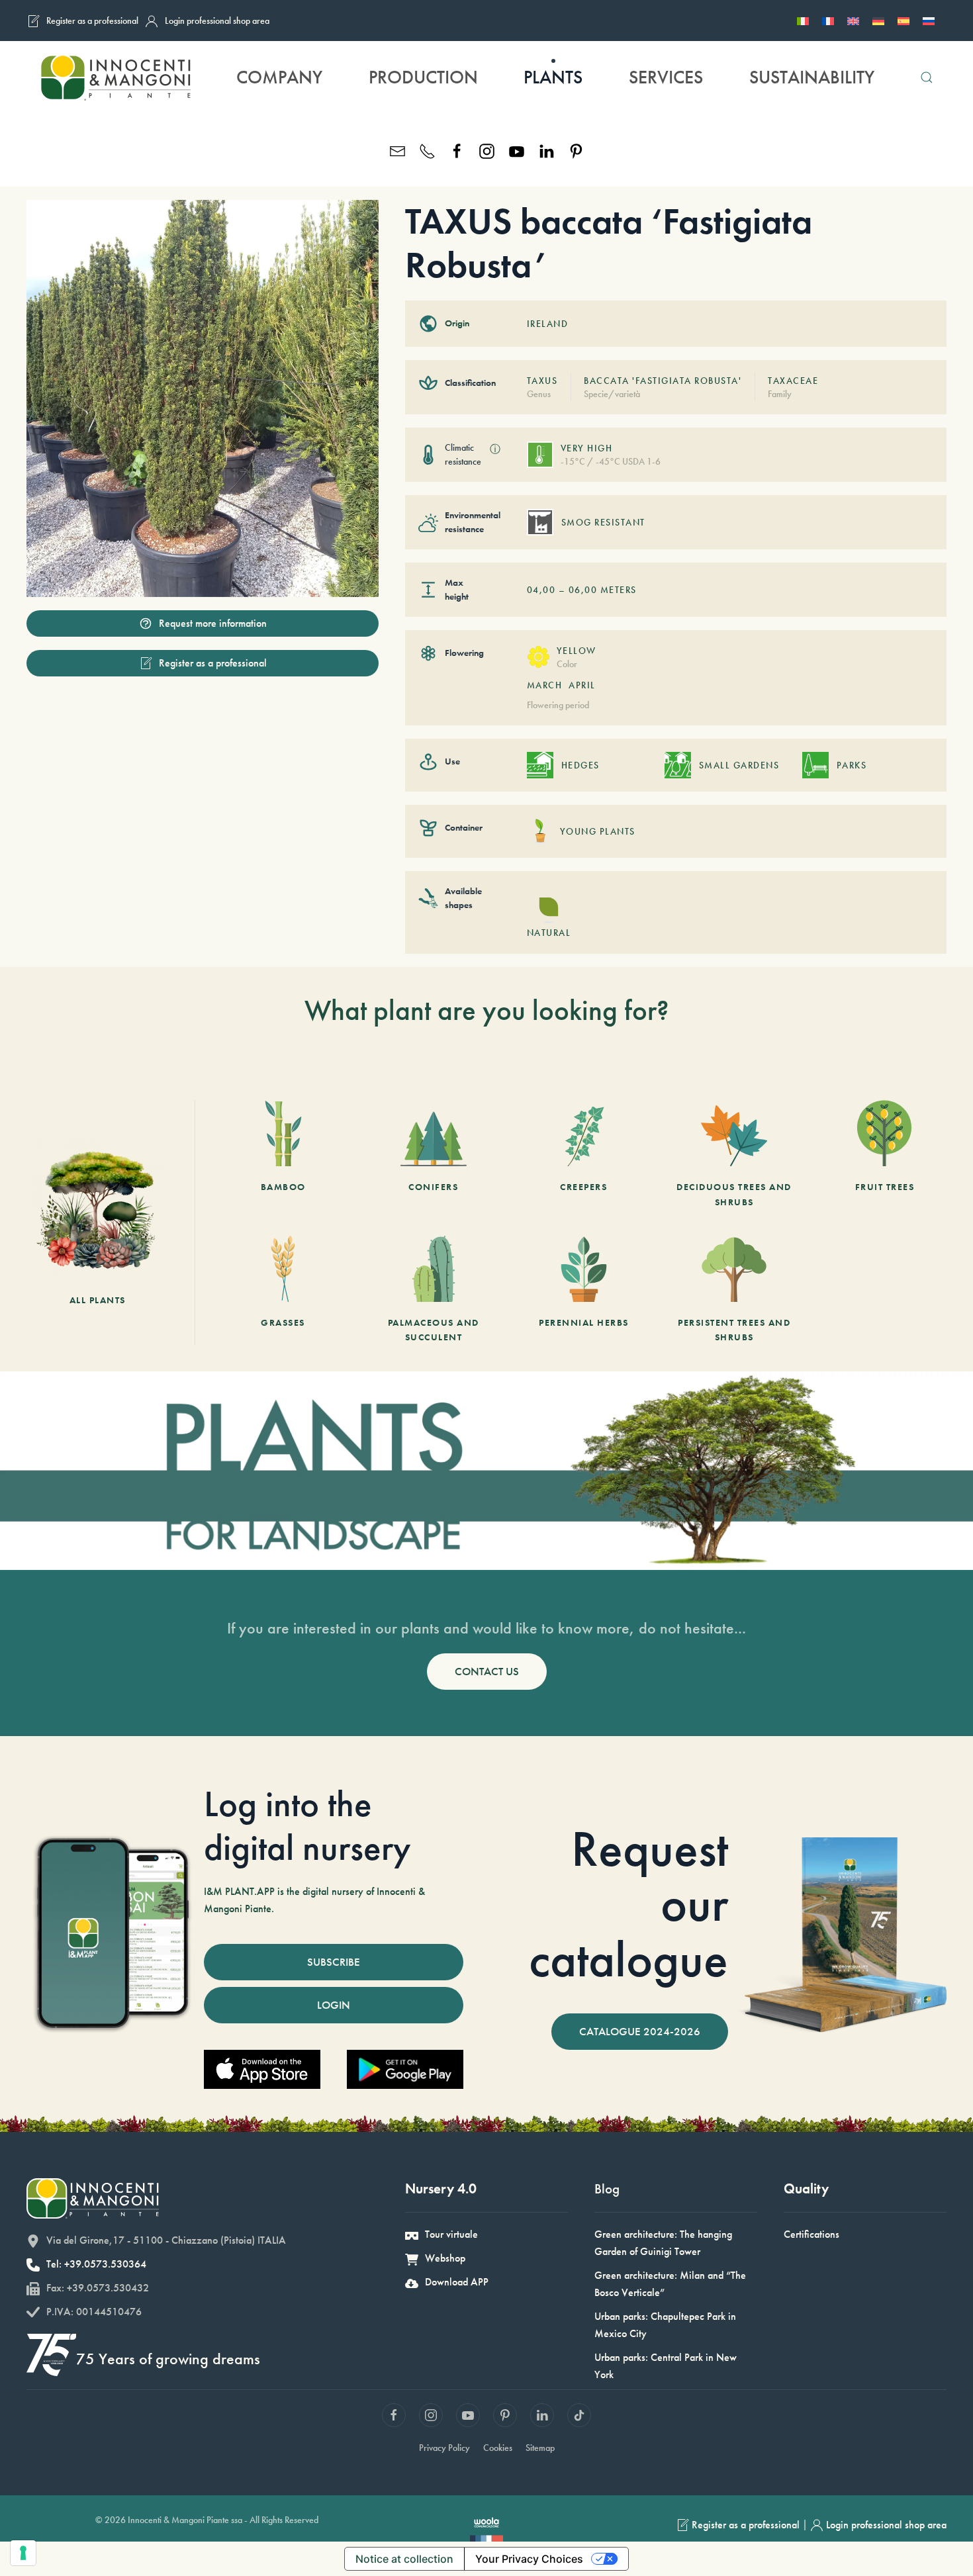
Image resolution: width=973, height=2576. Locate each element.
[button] (927, 77)
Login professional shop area (217, 21)
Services (666, 77)
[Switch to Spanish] (903, 21)
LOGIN (334, 2005)
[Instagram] (487, 150)
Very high (587, 448)
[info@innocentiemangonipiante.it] (397, 150)
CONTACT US (487, 1671)
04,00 (541, 590)
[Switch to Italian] (803, 21)
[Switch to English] (853, 21)
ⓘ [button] (495, 449)
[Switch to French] (828, 21)
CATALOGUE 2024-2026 (640, 2031)
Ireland (548, 324)
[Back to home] (115, 77)
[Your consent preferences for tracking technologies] (23, 2553)
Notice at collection (404, 2559)
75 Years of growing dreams (168, 2359)
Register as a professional (92, 21)
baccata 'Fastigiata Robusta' (663, 381)
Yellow (577, 651)
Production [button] (423, 77)
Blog (607, 2188)
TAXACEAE (793, 381)
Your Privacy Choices (529, 2559)
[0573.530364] (427, 150)
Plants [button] (553, 77)
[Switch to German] (878, 21)
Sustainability (812, 77)
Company (279, 77)
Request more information (213, 623)
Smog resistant (603, 522)
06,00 (583, 590)
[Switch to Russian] (929, 21)
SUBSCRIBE (334, 1962)
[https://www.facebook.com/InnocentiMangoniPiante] (457, 150)
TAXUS (542, 381)
